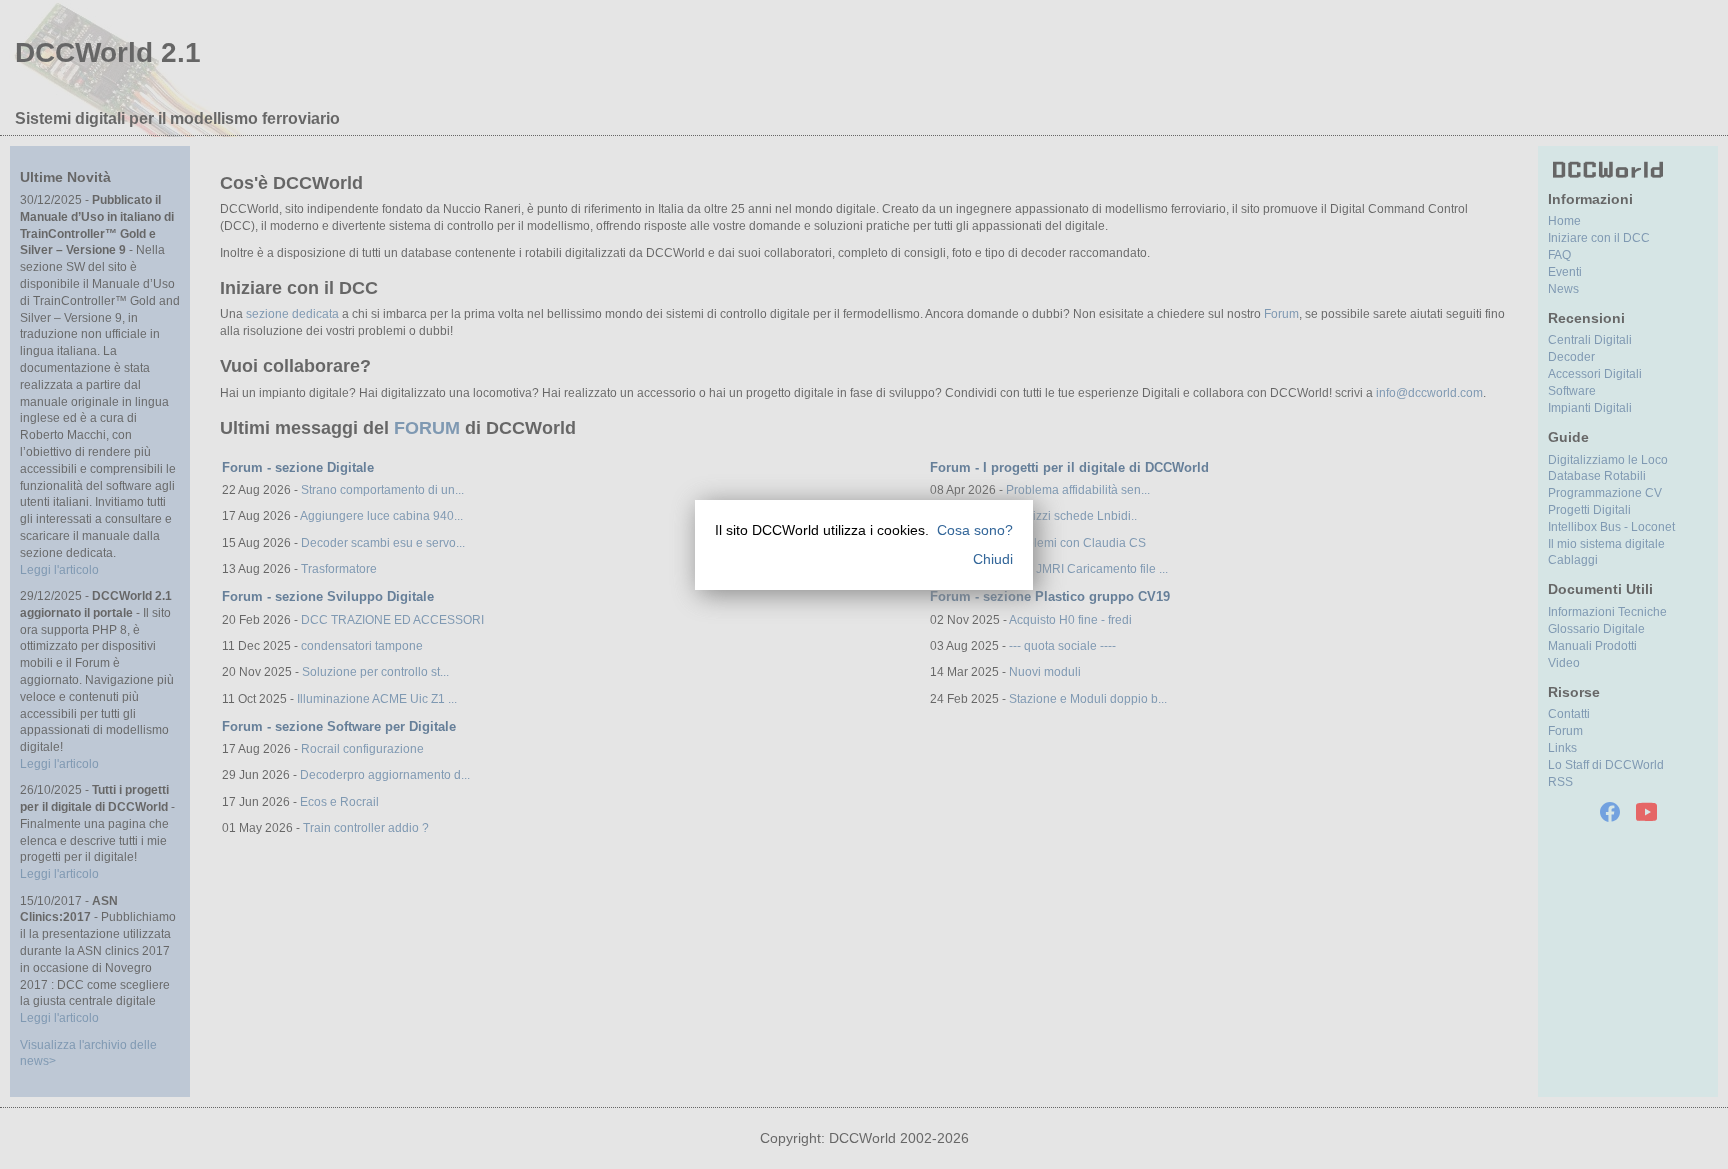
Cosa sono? (975, 530)
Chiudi (993, 559)
